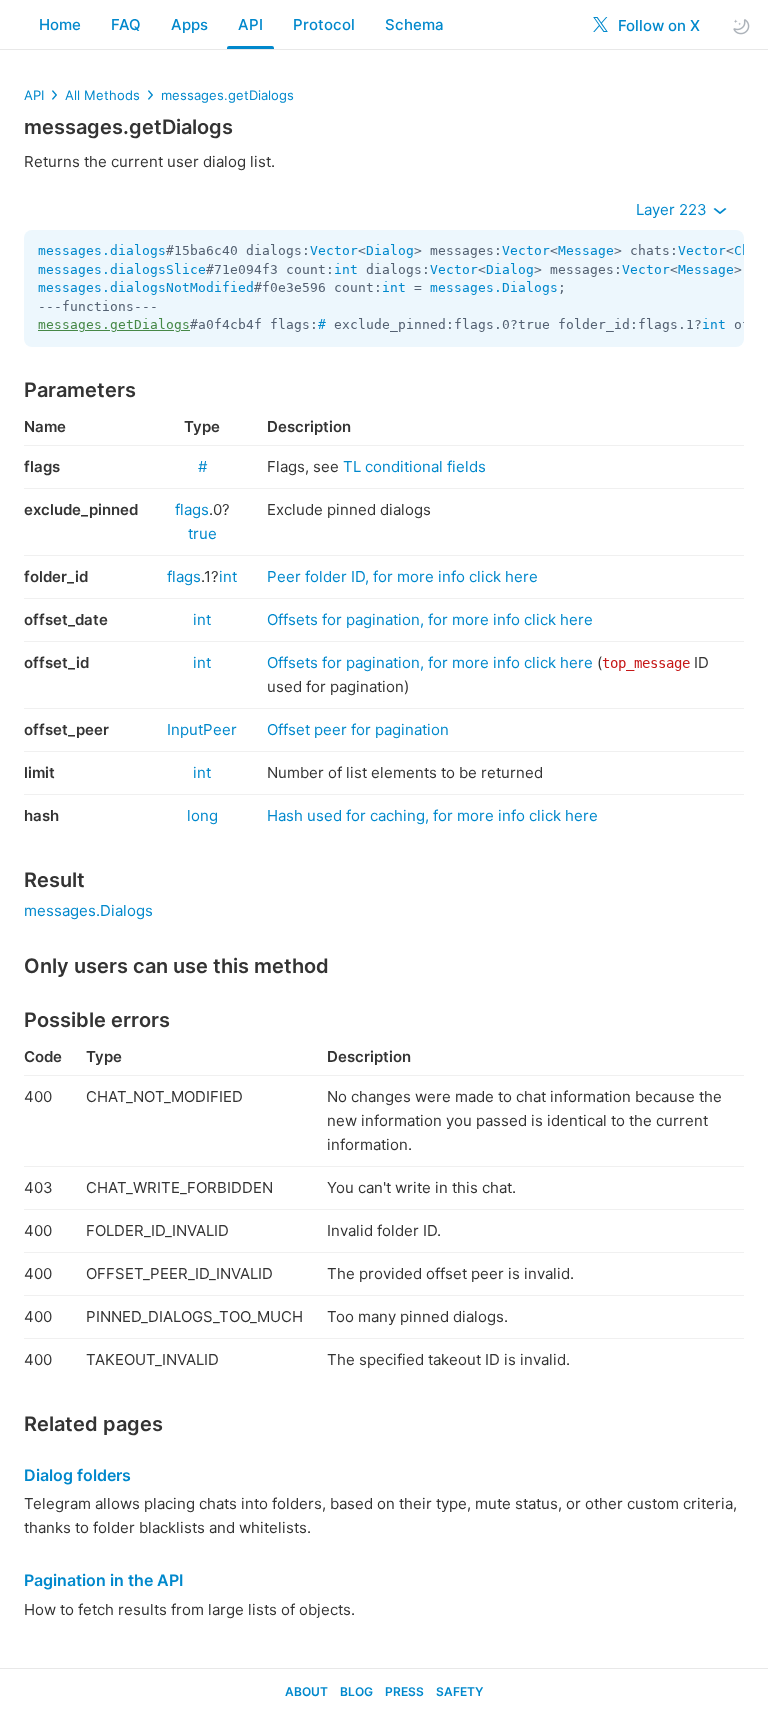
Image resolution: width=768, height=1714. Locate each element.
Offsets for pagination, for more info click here (430, 619)
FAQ (126, 24)
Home (60, 24)
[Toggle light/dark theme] (741, 25)
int (346, 269)
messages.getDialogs (227, 95)
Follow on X (657, 25)
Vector (334, 250)
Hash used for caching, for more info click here (432, 815)
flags (192, 509)
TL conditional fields (414, 466)
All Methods (102, 95)
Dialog (390, 250)
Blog (356, 1691)
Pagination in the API (103, 1580)
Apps (189, 24)
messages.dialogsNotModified (146, 287)
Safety (459, 1691)
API (250, 24)
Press (404, 1691)
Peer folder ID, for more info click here (402, 576)
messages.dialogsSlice (122, 269)
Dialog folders (77, 1475)
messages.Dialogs (494, 287)
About (306, 1691)
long (202, 815)
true (202, 533)
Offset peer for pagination (358, 729)
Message (586, 250)
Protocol (324, 24)
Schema (414, 24)
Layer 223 (673, 209)
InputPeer (202, 729)
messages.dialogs (102, 250)
